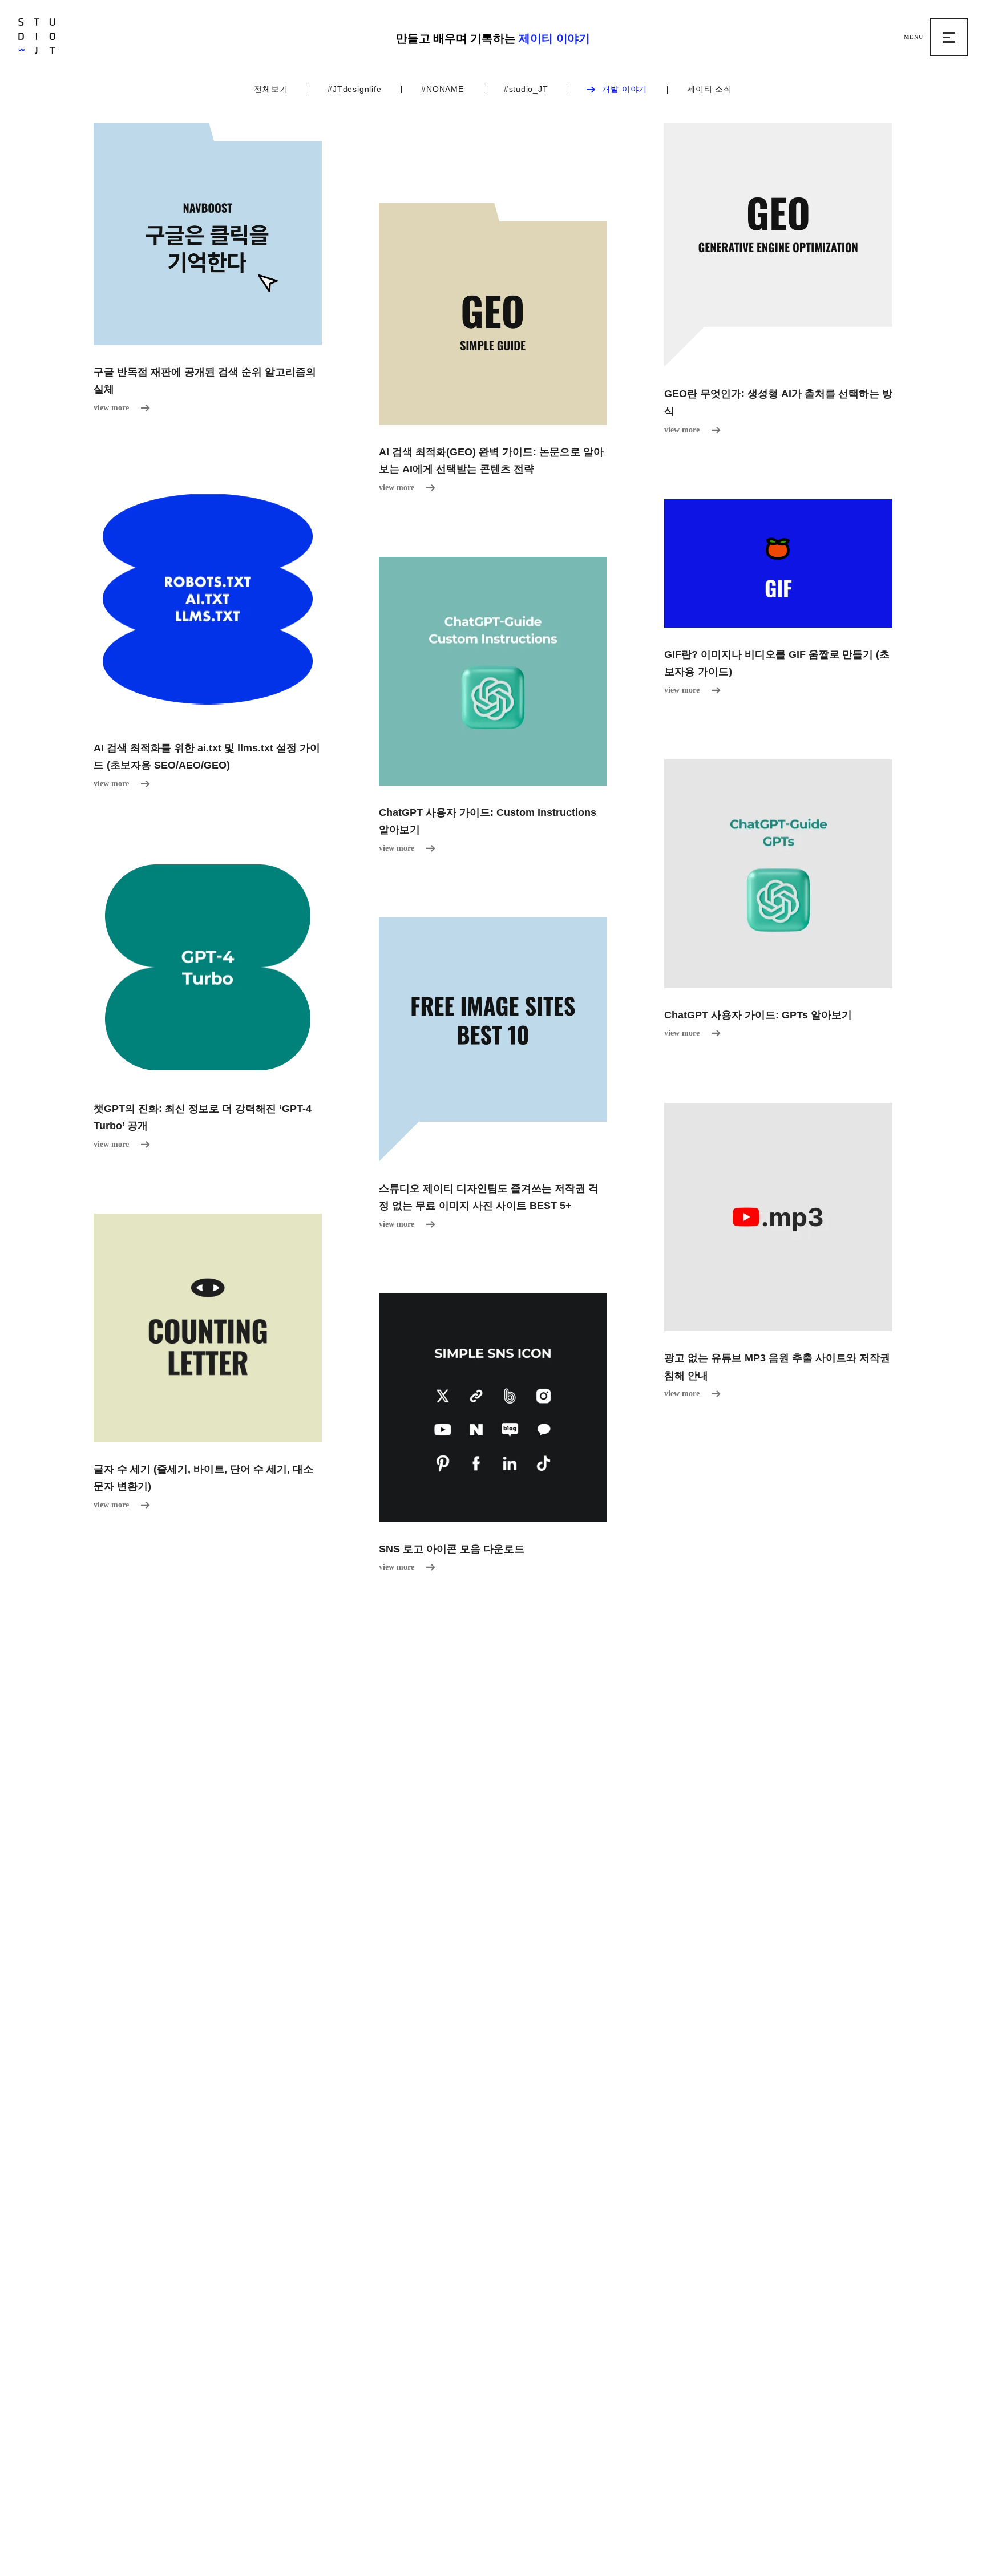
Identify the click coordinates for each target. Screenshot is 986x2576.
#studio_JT (526, 89)
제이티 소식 (710, 89)
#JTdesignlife (354, 89)
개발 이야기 (625, 89)
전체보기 (271, 89)
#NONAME (442, 89)
